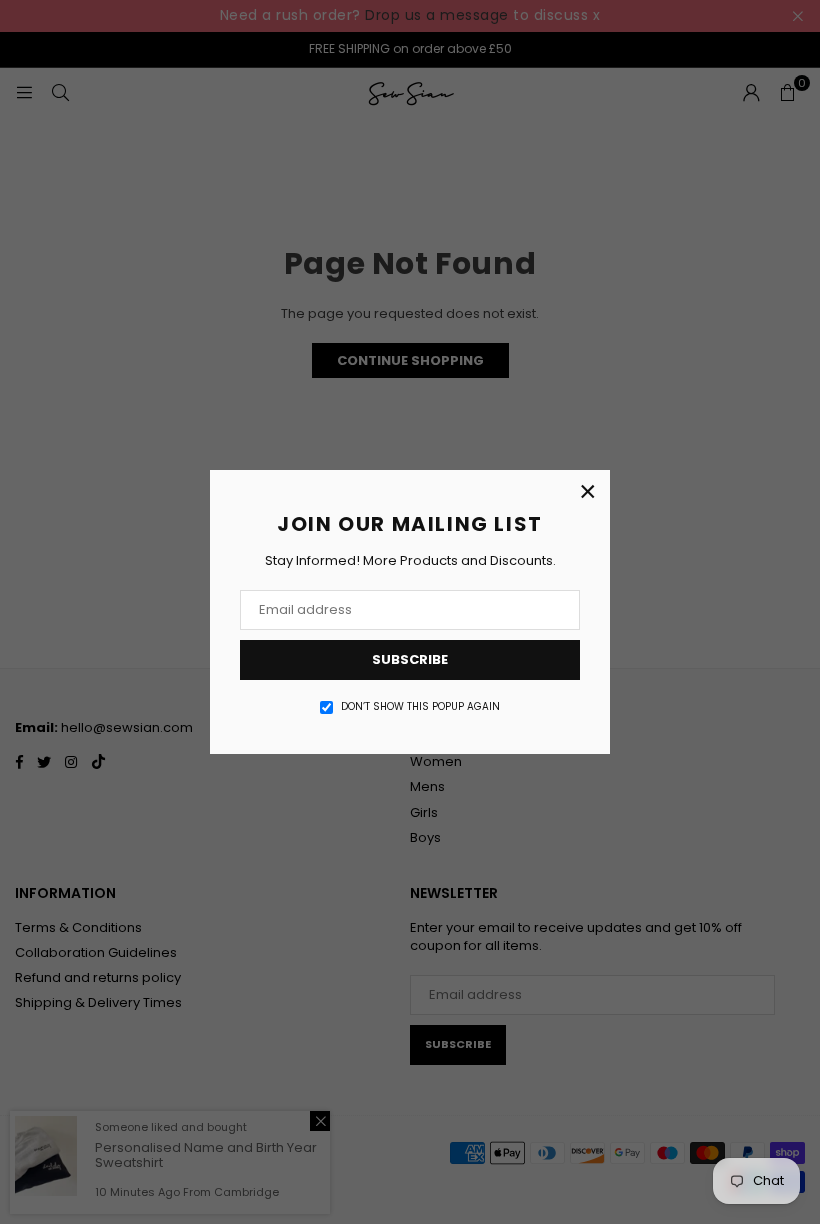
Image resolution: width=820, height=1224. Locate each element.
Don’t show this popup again (420, 707)
